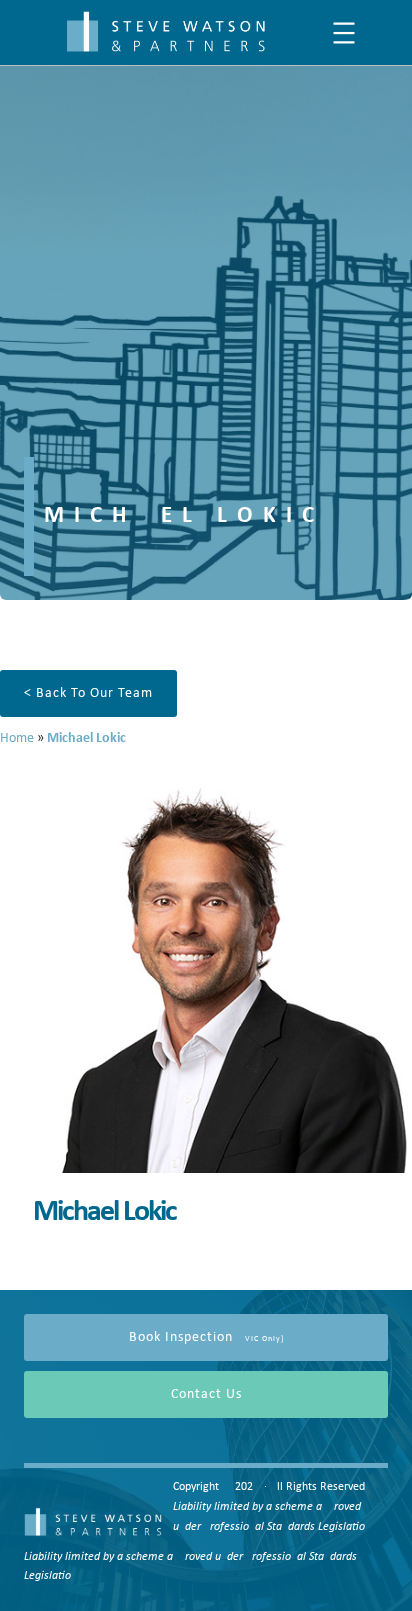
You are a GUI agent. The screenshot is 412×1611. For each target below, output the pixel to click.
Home (17, 738)
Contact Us (206, 1394)
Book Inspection (206, 1337)
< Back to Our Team (88, 693)
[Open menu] (344, 33)
